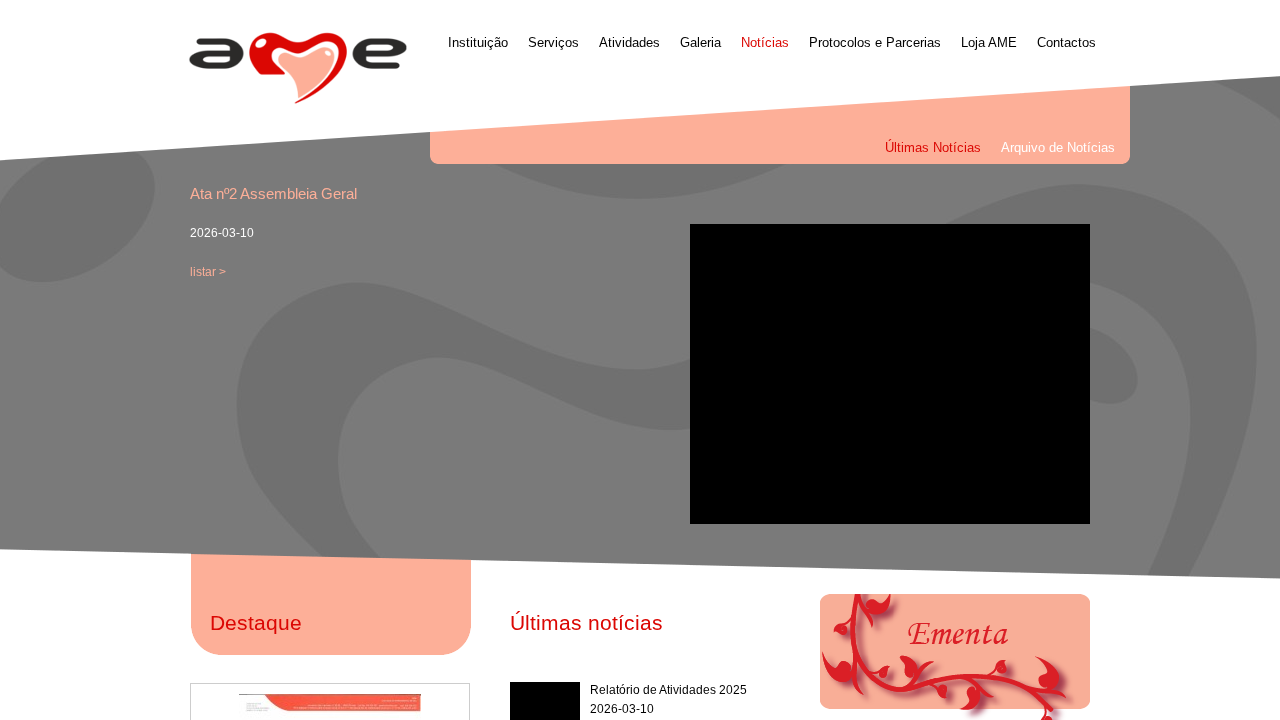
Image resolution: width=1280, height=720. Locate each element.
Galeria (700, 42)
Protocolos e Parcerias (875, 42)
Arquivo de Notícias (1058, 147)
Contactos (1066, 42)
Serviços (553, 42)
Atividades (629, 42)
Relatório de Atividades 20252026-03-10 (668, 699)
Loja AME (989, 42)
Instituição (478, 42)
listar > (208, 272)
